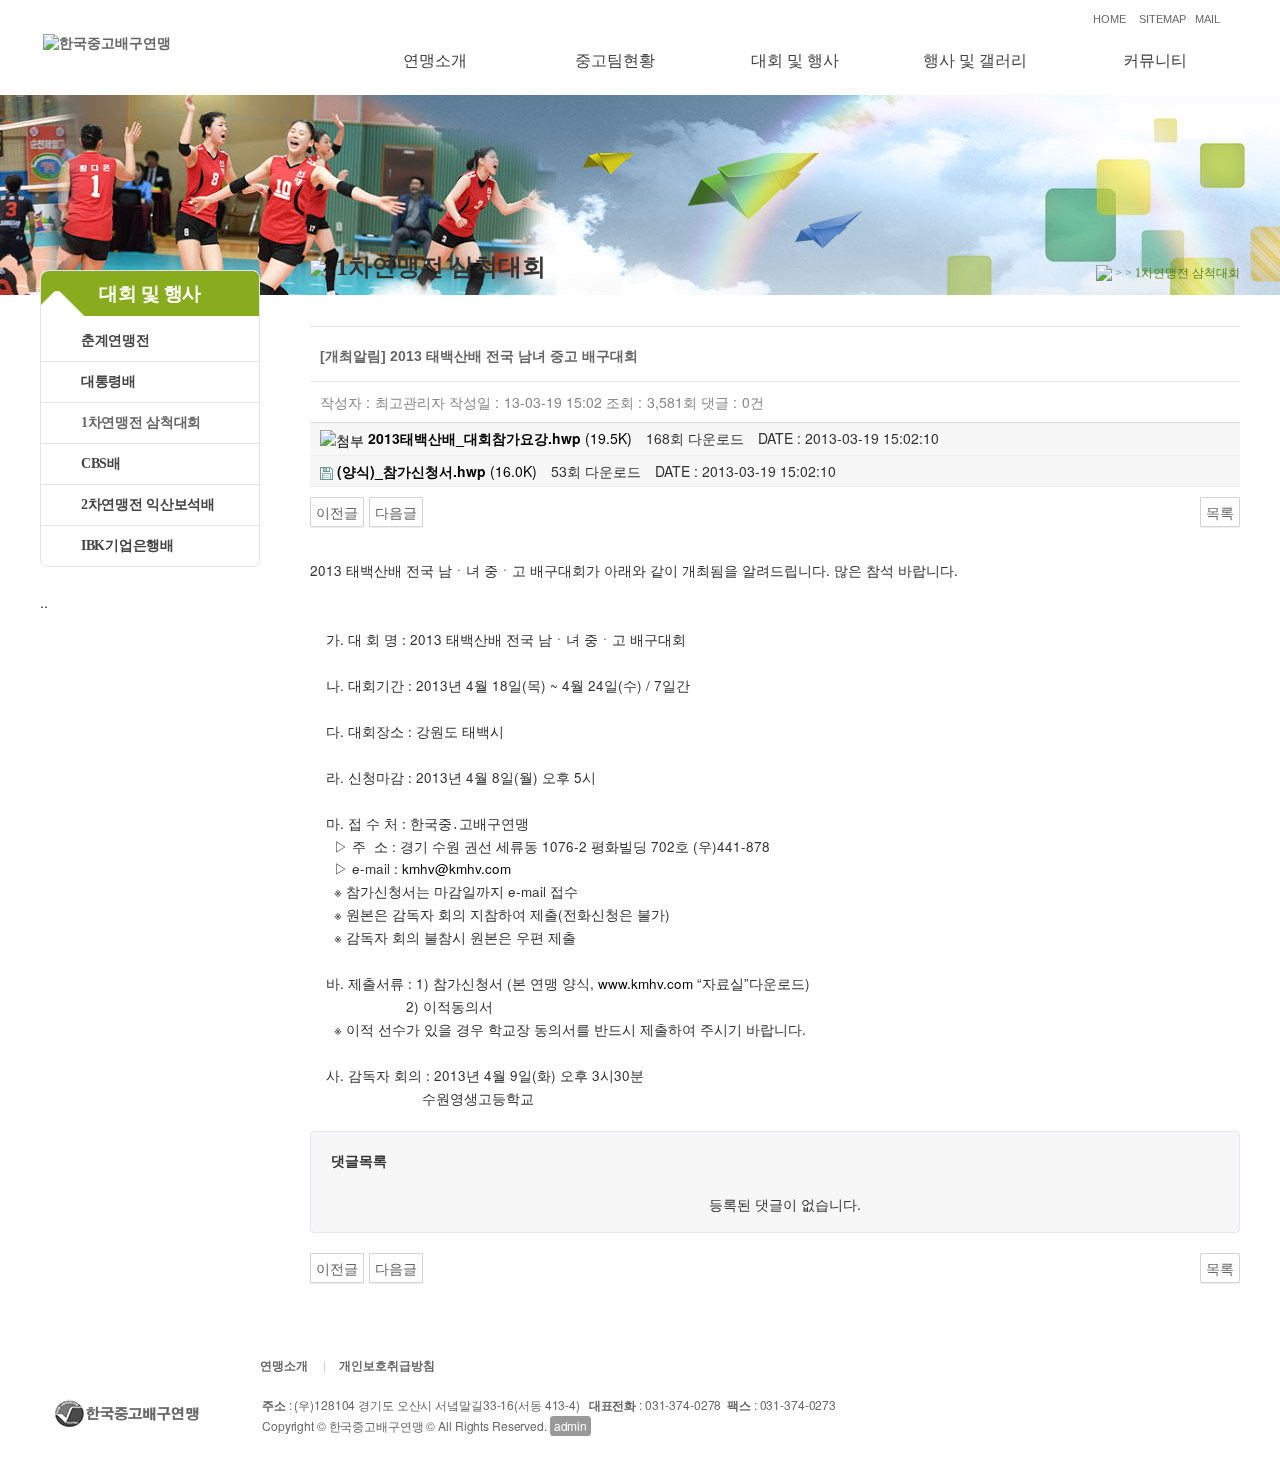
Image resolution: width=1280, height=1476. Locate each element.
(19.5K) (500, 438)
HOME (1109, 19)
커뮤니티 (1155, 60)
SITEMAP (1162, 19)
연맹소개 (435, 60)
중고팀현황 (615, 60)
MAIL (1207, 19)
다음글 (396, 512)
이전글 (337, 512)
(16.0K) (437, 471)
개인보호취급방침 (387, 1366)
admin (570, 1425)
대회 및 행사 (795, 60)
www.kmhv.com (645, 983)
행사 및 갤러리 (975, 60)
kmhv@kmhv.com (456, 868)
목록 (1220, 512)
